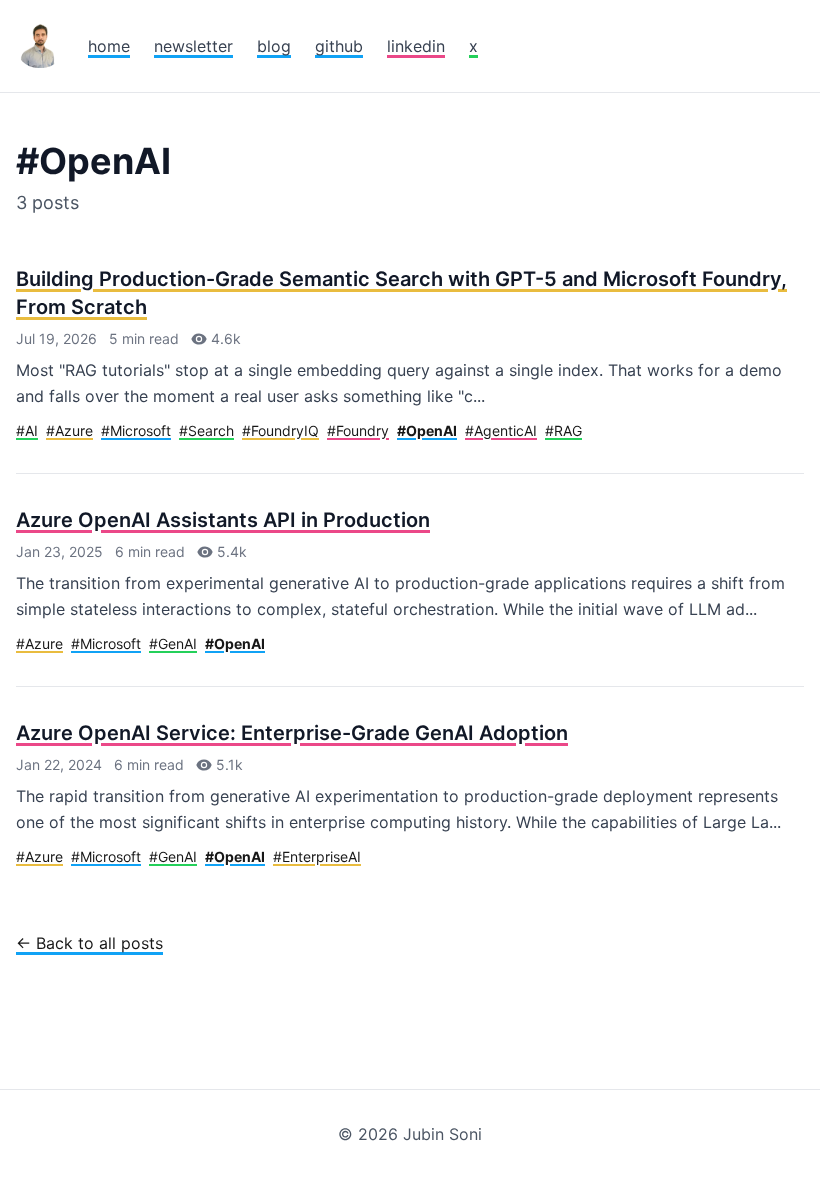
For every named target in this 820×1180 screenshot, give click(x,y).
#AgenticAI (501, 430)
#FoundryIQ (280, 430)
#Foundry (358, 430)
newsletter (193, 46)
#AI (27, 430)
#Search (206, 430)
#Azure (69, 430)
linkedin (416, 46)
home (109, 46)
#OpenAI (427, 430)
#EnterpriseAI (317, 856)
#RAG (563, 430)
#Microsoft (136, 430)
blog (274, 46)
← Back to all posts (89, 943)
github (339, 46)
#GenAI (173, 643)
